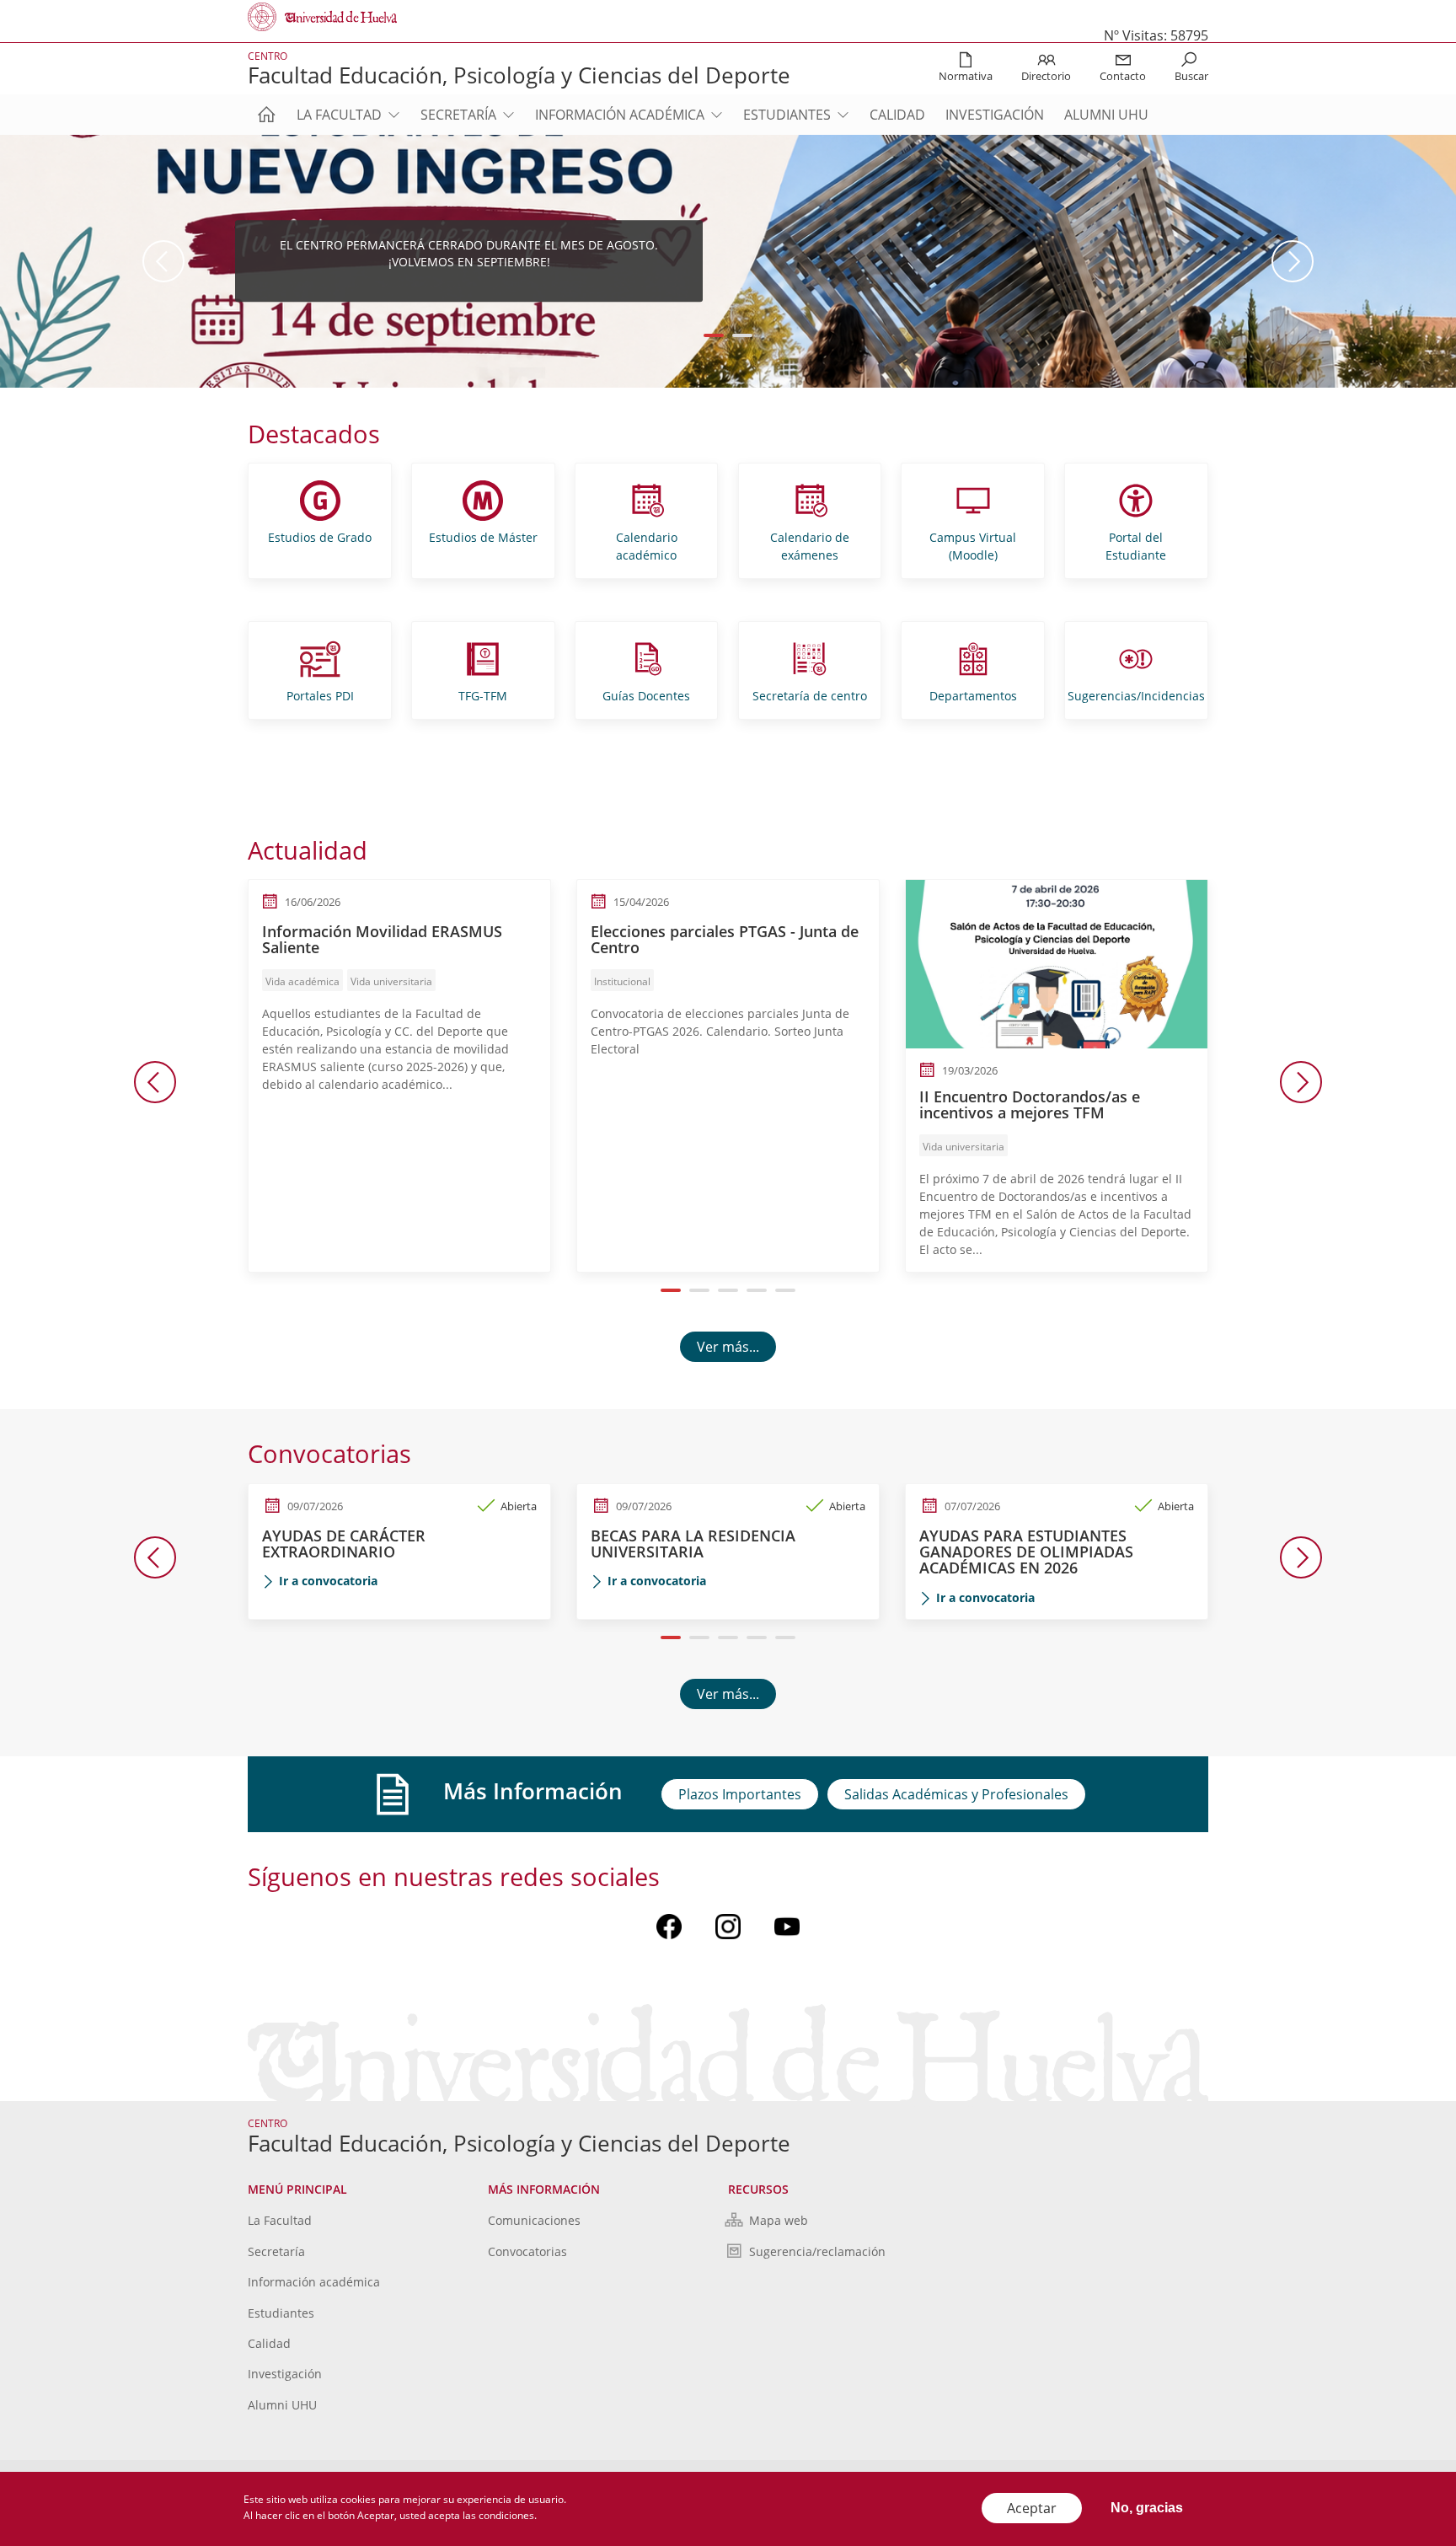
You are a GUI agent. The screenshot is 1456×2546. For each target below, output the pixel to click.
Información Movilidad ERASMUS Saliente (382, 940)
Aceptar (1032, 2508)
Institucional (622, 981)
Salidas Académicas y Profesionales (956, 1794)
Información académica (620, 115)
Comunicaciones (534, 2220)
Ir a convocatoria (328, 1581)
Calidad (897, 115)
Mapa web (779, 2220)
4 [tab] (757, 1290)
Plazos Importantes (740, 1794)
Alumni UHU (1106, 115)
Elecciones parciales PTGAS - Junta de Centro (725, 940)
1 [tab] (714, 335)
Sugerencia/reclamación (817, 2251)
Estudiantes (787, 115)
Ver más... (728, 1347)
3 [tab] (728, 1290)
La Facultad (339, 115)
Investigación (995, 115)
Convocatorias (527, 2251)
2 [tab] (743, 335)
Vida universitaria (391, 981)
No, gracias (1147, 2508)
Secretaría (458, 115)
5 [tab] (786, 1290)
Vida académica (302, 981)
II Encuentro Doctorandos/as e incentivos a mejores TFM (1030, 1105)
